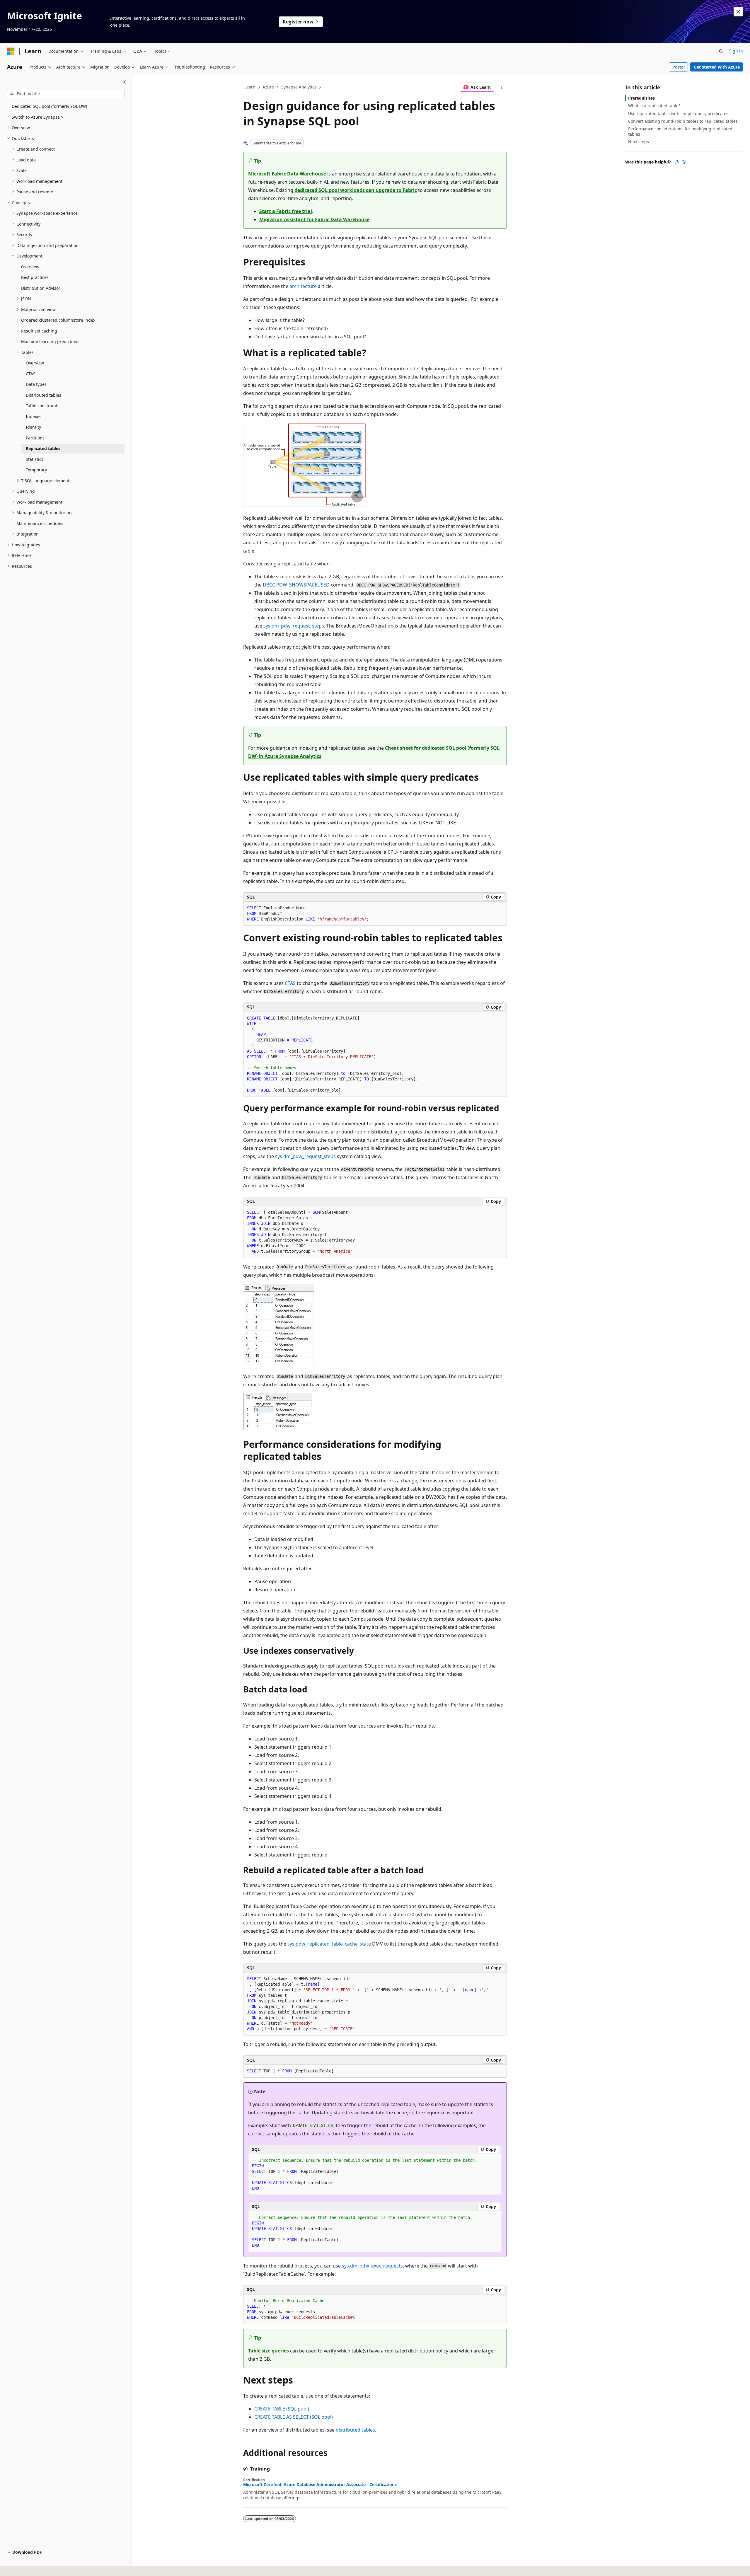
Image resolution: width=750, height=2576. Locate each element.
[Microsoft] (11, 51)
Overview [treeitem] (30, 267)
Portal (679, 67)
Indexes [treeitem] (34, 416)
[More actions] (502, 87)
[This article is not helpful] (684, 162)
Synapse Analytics (299, 87)
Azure (268, 87)
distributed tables (355, 2430)
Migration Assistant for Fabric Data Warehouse (314, 219)
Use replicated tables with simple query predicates (678, 114)
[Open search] (721, 51)
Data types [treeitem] (36, 384)
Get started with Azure (717, 67)
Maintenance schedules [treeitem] (40, 523)
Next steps (639, 142)
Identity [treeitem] (33, 427)
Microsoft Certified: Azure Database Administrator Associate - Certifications (320, 2485)
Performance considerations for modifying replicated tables (680, 131)
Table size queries (269, 2351)
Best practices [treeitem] (35, 277)
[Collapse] (124, 82)
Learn (250, 87)
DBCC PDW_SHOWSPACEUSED (296, 585)
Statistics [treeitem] (35, 459)
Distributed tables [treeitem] (44, 395)
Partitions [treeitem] (35, 438)
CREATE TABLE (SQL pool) (282, 2409)
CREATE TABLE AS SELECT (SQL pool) (294, 2417)
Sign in (736, 51)
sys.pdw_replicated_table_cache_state (329, 1944)
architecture (303, 286)
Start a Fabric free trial (286, 211)
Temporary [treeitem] (36, 470)
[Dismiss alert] (738, 12)
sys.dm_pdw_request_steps (294, 626)
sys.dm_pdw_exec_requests (372, 2266)
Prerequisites (641, 98)
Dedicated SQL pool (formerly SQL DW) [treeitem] (49, 106)
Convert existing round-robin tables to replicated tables (683, 121)
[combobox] (66, 94)
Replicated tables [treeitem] (43, 448)
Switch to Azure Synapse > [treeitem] (37, 117)
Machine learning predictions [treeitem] (50, 341)
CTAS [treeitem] (31, 374)
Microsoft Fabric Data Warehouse (287, 174)
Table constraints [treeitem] (43, 406)
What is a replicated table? (654, 106)
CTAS (290, 983)
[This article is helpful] (677, 162)
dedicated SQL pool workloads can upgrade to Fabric (356, 190)
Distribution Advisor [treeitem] (41, 288)
